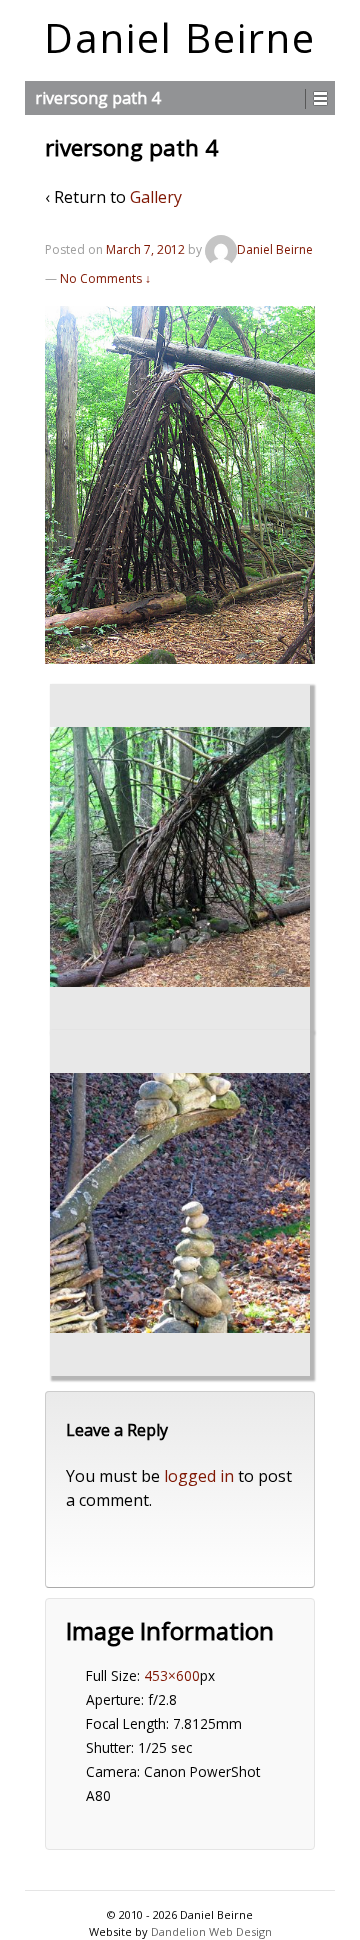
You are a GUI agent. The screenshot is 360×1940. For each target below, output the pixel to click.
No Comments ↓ (105, 278)
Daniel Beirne (180, 37)
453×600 (172, 1675)
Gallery (156, 197)
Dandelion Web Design (211, 1931)
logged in (199, 1476)
